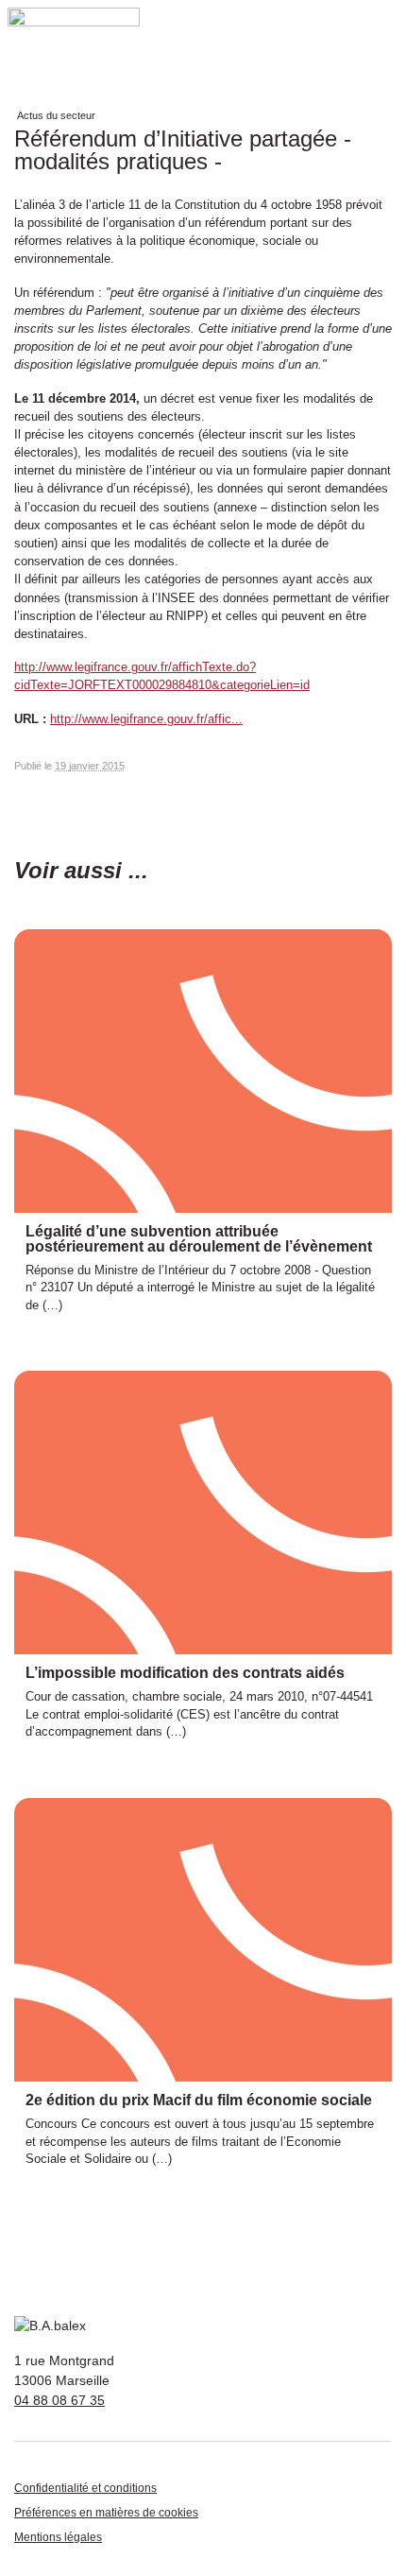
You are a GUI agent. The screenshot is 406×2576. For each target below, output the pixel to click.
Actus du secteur (56, 115)
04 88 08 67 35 (59, 2400)
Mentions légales (58, 2537)
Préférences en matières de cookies (106, 2513)
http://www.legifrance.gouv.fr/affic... (146, 719)
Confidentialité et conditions (85, 2488)
